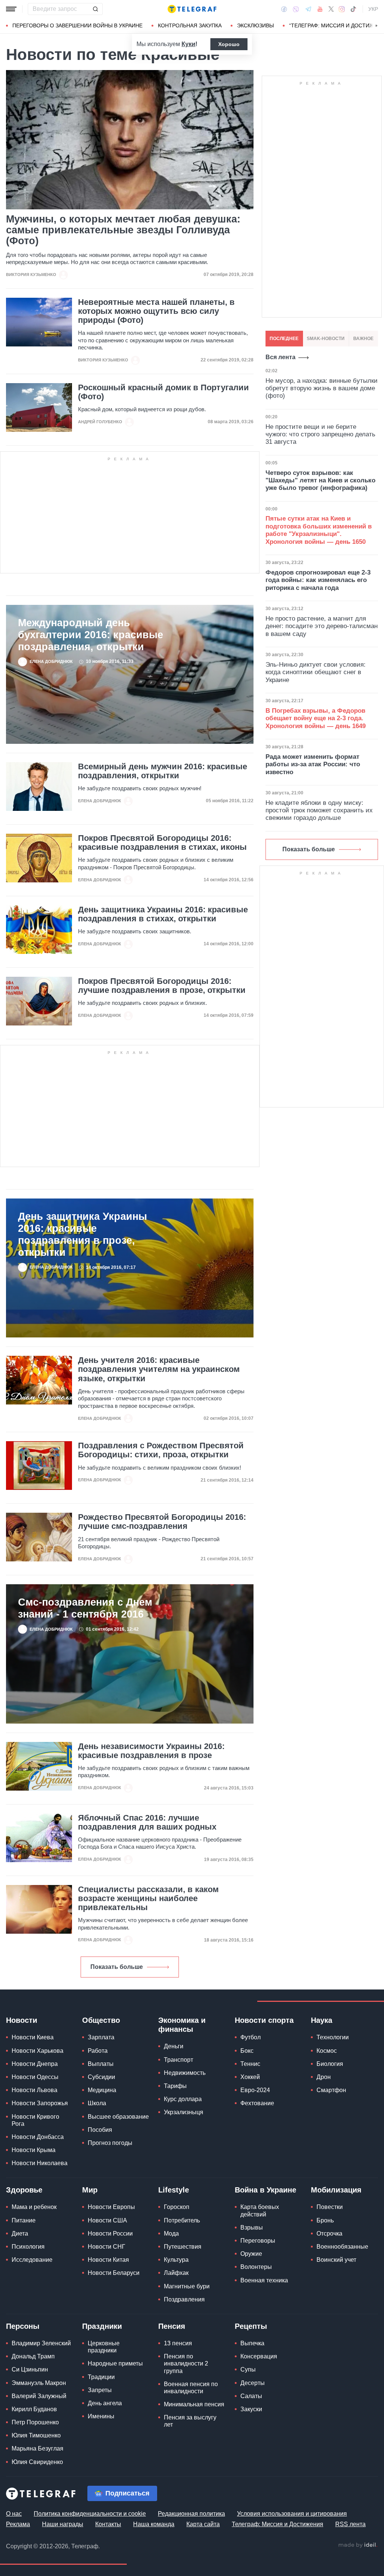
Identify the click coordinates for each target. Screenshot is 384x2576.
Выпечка (252, 2343)
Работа (98, 2051)
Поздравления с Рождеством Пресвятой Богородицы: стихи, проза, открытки (161, 1450)
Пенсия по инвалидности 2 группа (186, 2363)
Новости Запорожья (40, 2103)
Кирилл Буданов (34, 2409)
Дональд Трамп (33, 2356)
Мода (171, 2233)
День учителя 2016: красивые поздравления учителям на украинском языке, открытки (159, 1369)
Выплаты (101, 2064)
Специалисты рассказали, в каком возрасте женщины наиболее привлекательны (148, 1898)
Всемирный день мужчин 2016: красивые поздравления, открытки (163, 771)
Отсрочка (329, 2233)
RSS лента (350, 2524)
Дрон (324, 2077)
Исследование (32, 2260)
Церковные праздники (104, 2347)
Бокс (247, 2051)
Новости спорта (264, 2020)
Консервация (259, 2356)
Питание (24, 2220)
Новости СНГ (106, 2247)
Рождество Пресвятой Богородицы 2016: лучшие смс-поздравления (162, 1522)
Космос (327, 2051)
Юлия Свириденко (37, 2462)
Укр (373, 9)
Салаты (251, 2396)
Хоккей (250, 2077)
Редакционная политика (191, 2514)
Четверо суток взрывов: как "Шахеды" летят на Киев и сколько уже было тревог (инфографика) (320, 481)
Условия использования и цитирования (292, 2514)
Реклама (18, 2524)
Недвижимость (185, 2073)
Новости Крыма (34, 2150)
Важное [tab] (363, 339)
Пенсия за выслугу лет (190, 2421)
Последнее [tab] (284, 339)
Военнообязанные (342, 2247)
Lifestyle (174, 2190)
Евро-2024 (255, 2090)
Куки (188, 44)
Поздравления (184, 2299)
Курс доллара (183, 2099)
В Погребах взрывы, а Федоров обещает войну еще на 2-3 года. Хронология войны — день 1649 (316, 718)
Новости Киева (33, 2037)
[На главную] (192, 9)
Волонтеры (256, 2267)
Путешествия (183, 2247)
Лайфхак (176, 2273)
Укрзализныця (184, 2112)
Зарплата (101, 2037)
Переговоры (258, 2241)
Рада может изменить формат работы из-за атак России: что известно (313, 764)
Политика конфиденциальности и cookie (90, 2514)
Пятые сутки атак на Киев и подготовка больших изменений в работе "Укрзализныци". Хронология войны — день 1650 (319, 530)
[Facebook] (284, 9)
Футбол (250, 2037)
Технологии (333, 2037)
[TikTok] (353, 9)
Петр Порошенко (35, 2422)
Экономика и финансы (182, 2025)
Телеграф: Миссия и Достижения (277, 2524)
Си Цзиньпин (30, 2369)
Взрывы (252, 2228)
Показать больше (117, 1967)
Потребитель (182, 2220)
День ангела (105, 2403)
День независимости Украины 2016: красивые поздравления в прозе (151, 1751)
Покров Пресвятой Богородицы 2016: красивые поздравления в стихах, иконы (162, 843)
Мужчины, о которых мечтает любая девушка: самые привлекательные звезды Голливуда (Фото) (123, 230)
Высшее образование (118, 2117)
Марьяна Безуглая (37, 2448)
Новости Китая (108, 2260)
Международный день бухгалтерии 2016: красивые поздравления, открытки (91, 635)
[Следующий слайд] (376, 26)
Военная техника (264, 2280)
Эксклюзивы (255, 25)
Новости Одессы (35, 2077)
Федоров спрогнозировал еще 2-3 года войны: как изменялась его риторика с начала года (318, 580)
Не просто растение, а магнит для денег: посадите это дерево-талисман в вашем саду (322, 626)
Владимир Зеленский (41, 2343)
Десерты (253, 2383)
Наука (322, 2020)
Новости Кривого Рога (35, 2120)
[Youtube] (320, 9)
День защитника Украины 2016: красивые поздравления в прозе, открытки (82, 1234)
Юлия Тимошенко (36, 2435)
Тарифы (175, 2086)
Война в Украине (265, 2190)
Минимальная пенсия (194, 2404)
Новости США (107, 2220)
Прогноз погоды (110, 2143)
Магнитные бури (187, 2286)
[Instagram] (342, 9)
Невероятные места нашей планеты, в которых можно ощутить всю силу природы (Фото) (156, 311)
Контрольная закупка (190, 25)
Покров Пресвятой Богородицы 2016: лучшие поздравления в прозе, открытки (162, 986)
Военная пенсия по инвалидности (191, 2388)
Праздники (102, 2326)
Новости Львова (34, 2090)
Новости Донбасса (38, 2137)
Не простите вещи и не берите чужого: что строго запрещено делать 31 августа (320, 434)
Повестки (330, 2207)
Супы (248, 2369)
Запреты (100, 2390)
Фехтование (257, 2103)
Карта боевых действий (260, 2210)
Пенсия (172, 2326)
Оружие (251, 2254)
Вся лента (280, 357)
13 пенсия (178, 2343)
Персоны (23, 2326)
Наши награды (63, 2524)
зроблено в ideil (358, 2545)
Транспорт (178, 2060)
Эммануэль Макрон (39, 2383)
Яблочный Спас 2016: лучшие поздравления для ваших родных (147, 1822)
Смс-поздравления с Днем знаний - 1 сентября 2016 (85, 1608)
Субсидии (101, 2077)
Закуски (251, 2409)
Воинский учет (336, 2260)
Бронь (325, 2220)
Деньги (174, 2046)
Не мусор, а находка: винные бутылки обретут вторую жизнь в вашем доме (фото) (322, 388)
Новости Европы (111, 2207)
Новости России (110, 2233)
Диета (20, 2233)
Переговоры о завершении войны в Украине (77, 25)
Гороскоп (177, 2207)
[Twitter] (331, 9)
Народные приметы (115, 2363)
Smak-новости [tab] (326, 339)
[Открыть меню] (11, 9)
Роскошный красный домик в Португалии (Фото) (163, 392)
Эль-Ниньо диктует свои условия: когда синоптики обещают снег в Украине (316, 672)
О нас (14, 2514)
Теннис (250, 2064)
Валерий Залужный (39, 2396)
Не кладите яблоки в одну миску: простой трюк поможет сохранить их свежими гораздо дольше (319, 810)
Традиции (101, 2377)
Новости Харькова (37, 2051)
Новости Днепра (35, 2064)
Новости (22, 2020)
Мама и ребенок (34, 2207)
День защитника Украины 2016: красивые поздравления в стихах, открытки (163, 914)
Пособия (100, 2130)
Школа (97, 2103)
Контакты (108, 2524)
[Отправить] (95, 9)
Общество (101, 2020)
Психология (28, 2247)
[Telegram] (308, 9)
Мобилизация (336, 2190)
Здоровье (24, 2190)
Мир (90, 2190)
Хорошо (229, 44)
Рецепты (251, 2326)
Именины (101, 2416)
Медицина (102, 2090)
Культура (176, 2260)
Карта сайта (203, 2524)
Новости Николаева (40, 2163)
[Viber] (296, 9)
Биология (330, 2064)
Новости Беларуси (114, 2273)
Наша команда (154, 2524)
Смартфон (331, 2090)
